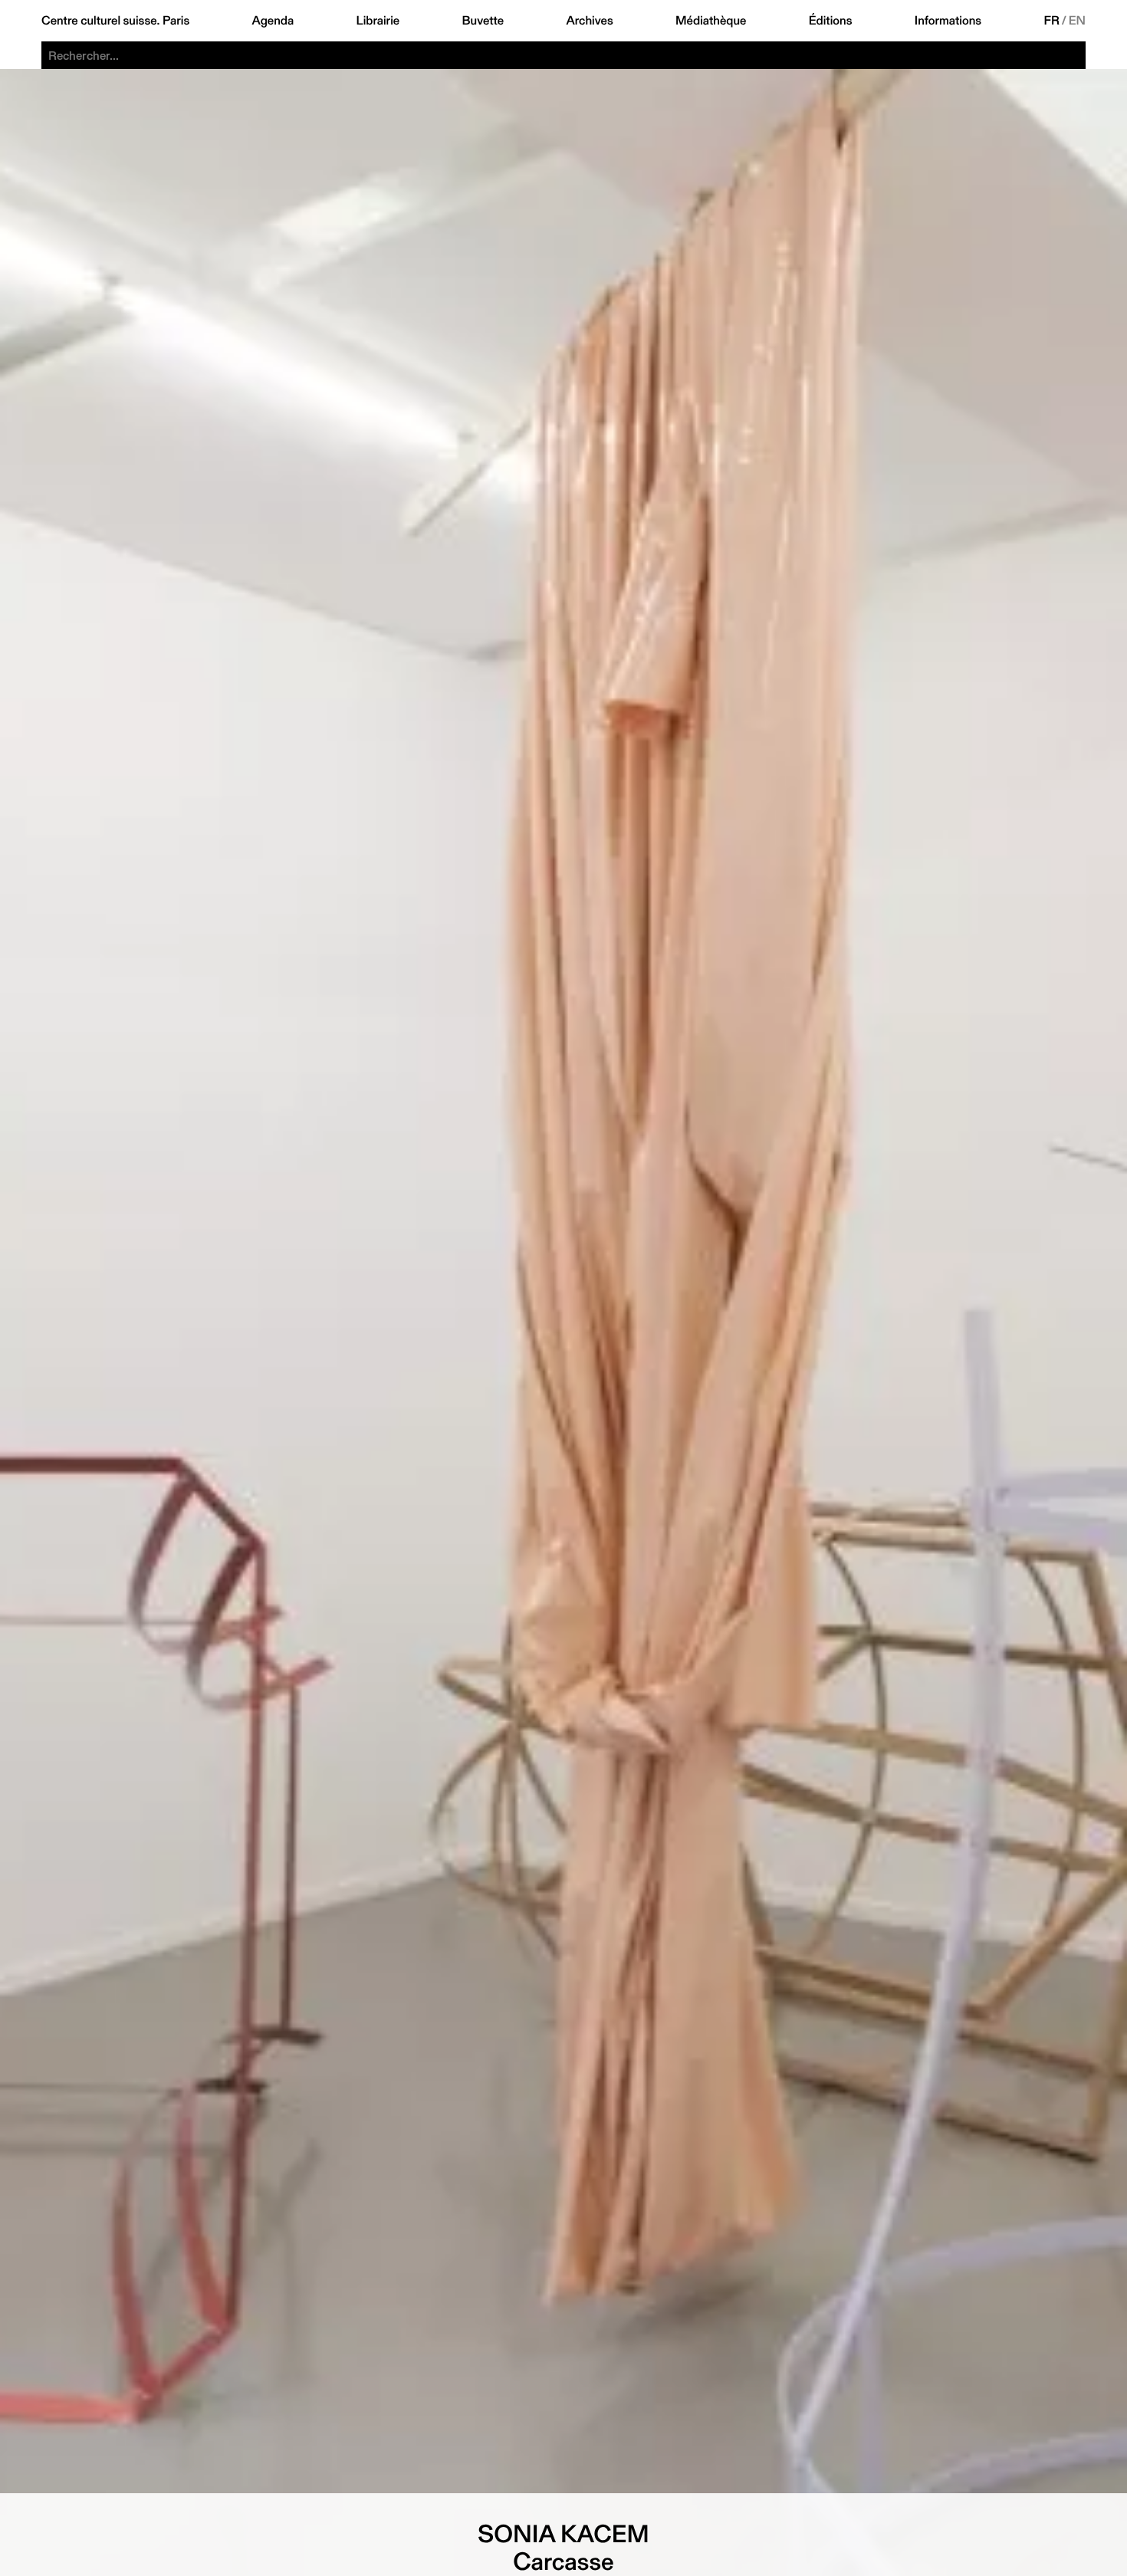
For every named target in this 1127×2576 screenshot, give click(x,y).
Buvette (483, 21)
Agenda (273, 21)
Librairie (378, 21)
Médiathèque (711, 21)
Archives (589, 21)
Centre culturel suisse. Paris (115, 21)
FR (1052, 21)
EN (1077, 21)
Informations (948, 21)
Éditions (831, 21)
